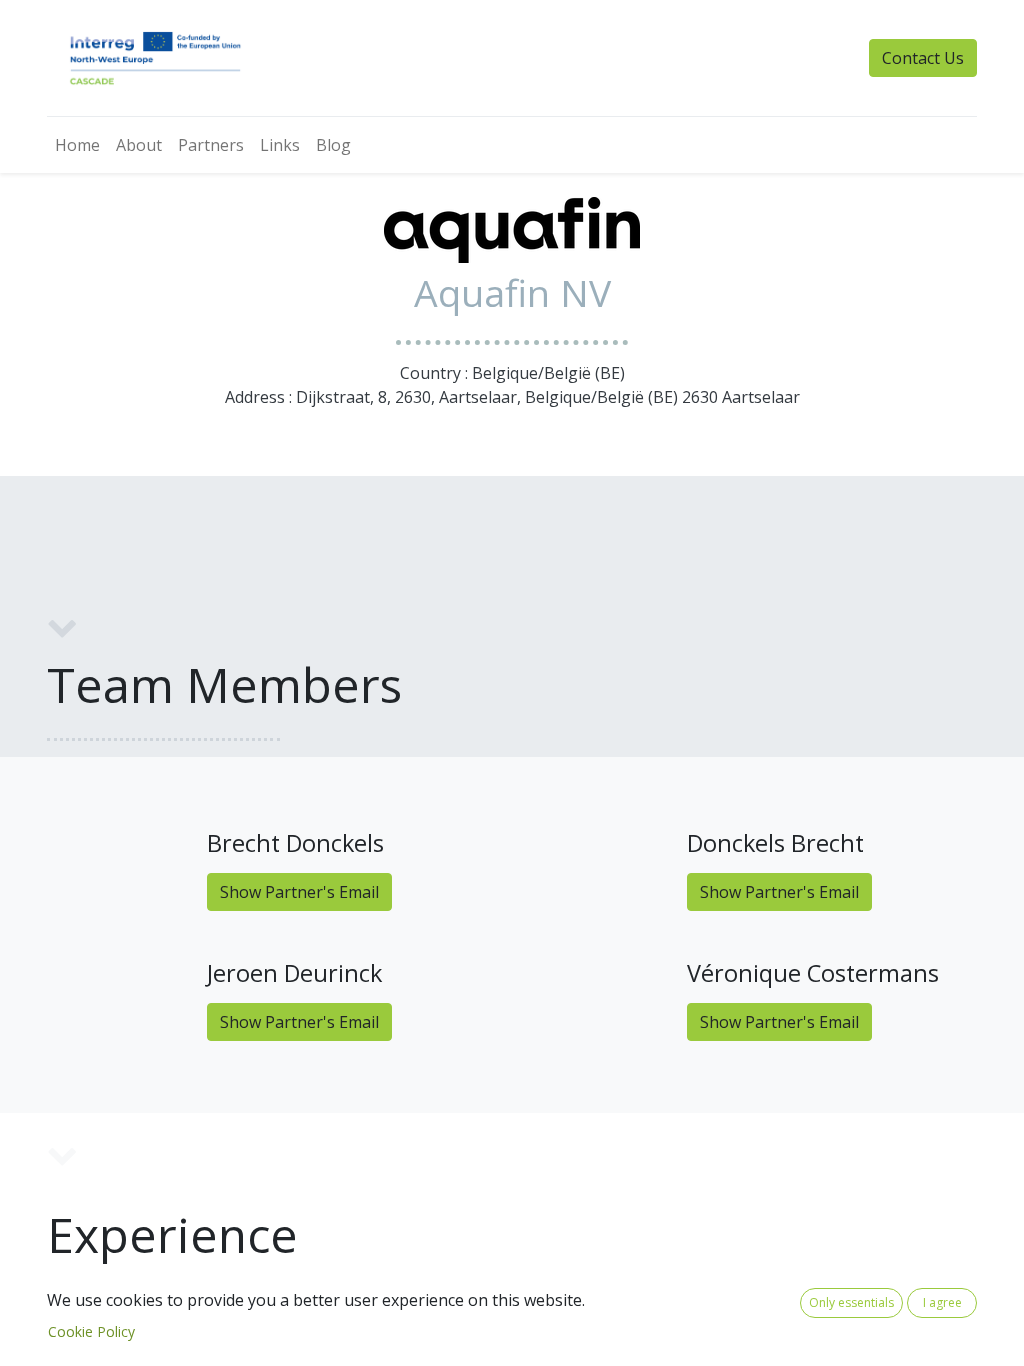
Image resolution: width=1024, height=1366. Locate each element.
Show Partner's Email (299, 892)
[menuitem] (77, 145)
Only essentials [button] (851, 1302)
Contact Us (923, 58)
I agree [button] (942, 1302)
